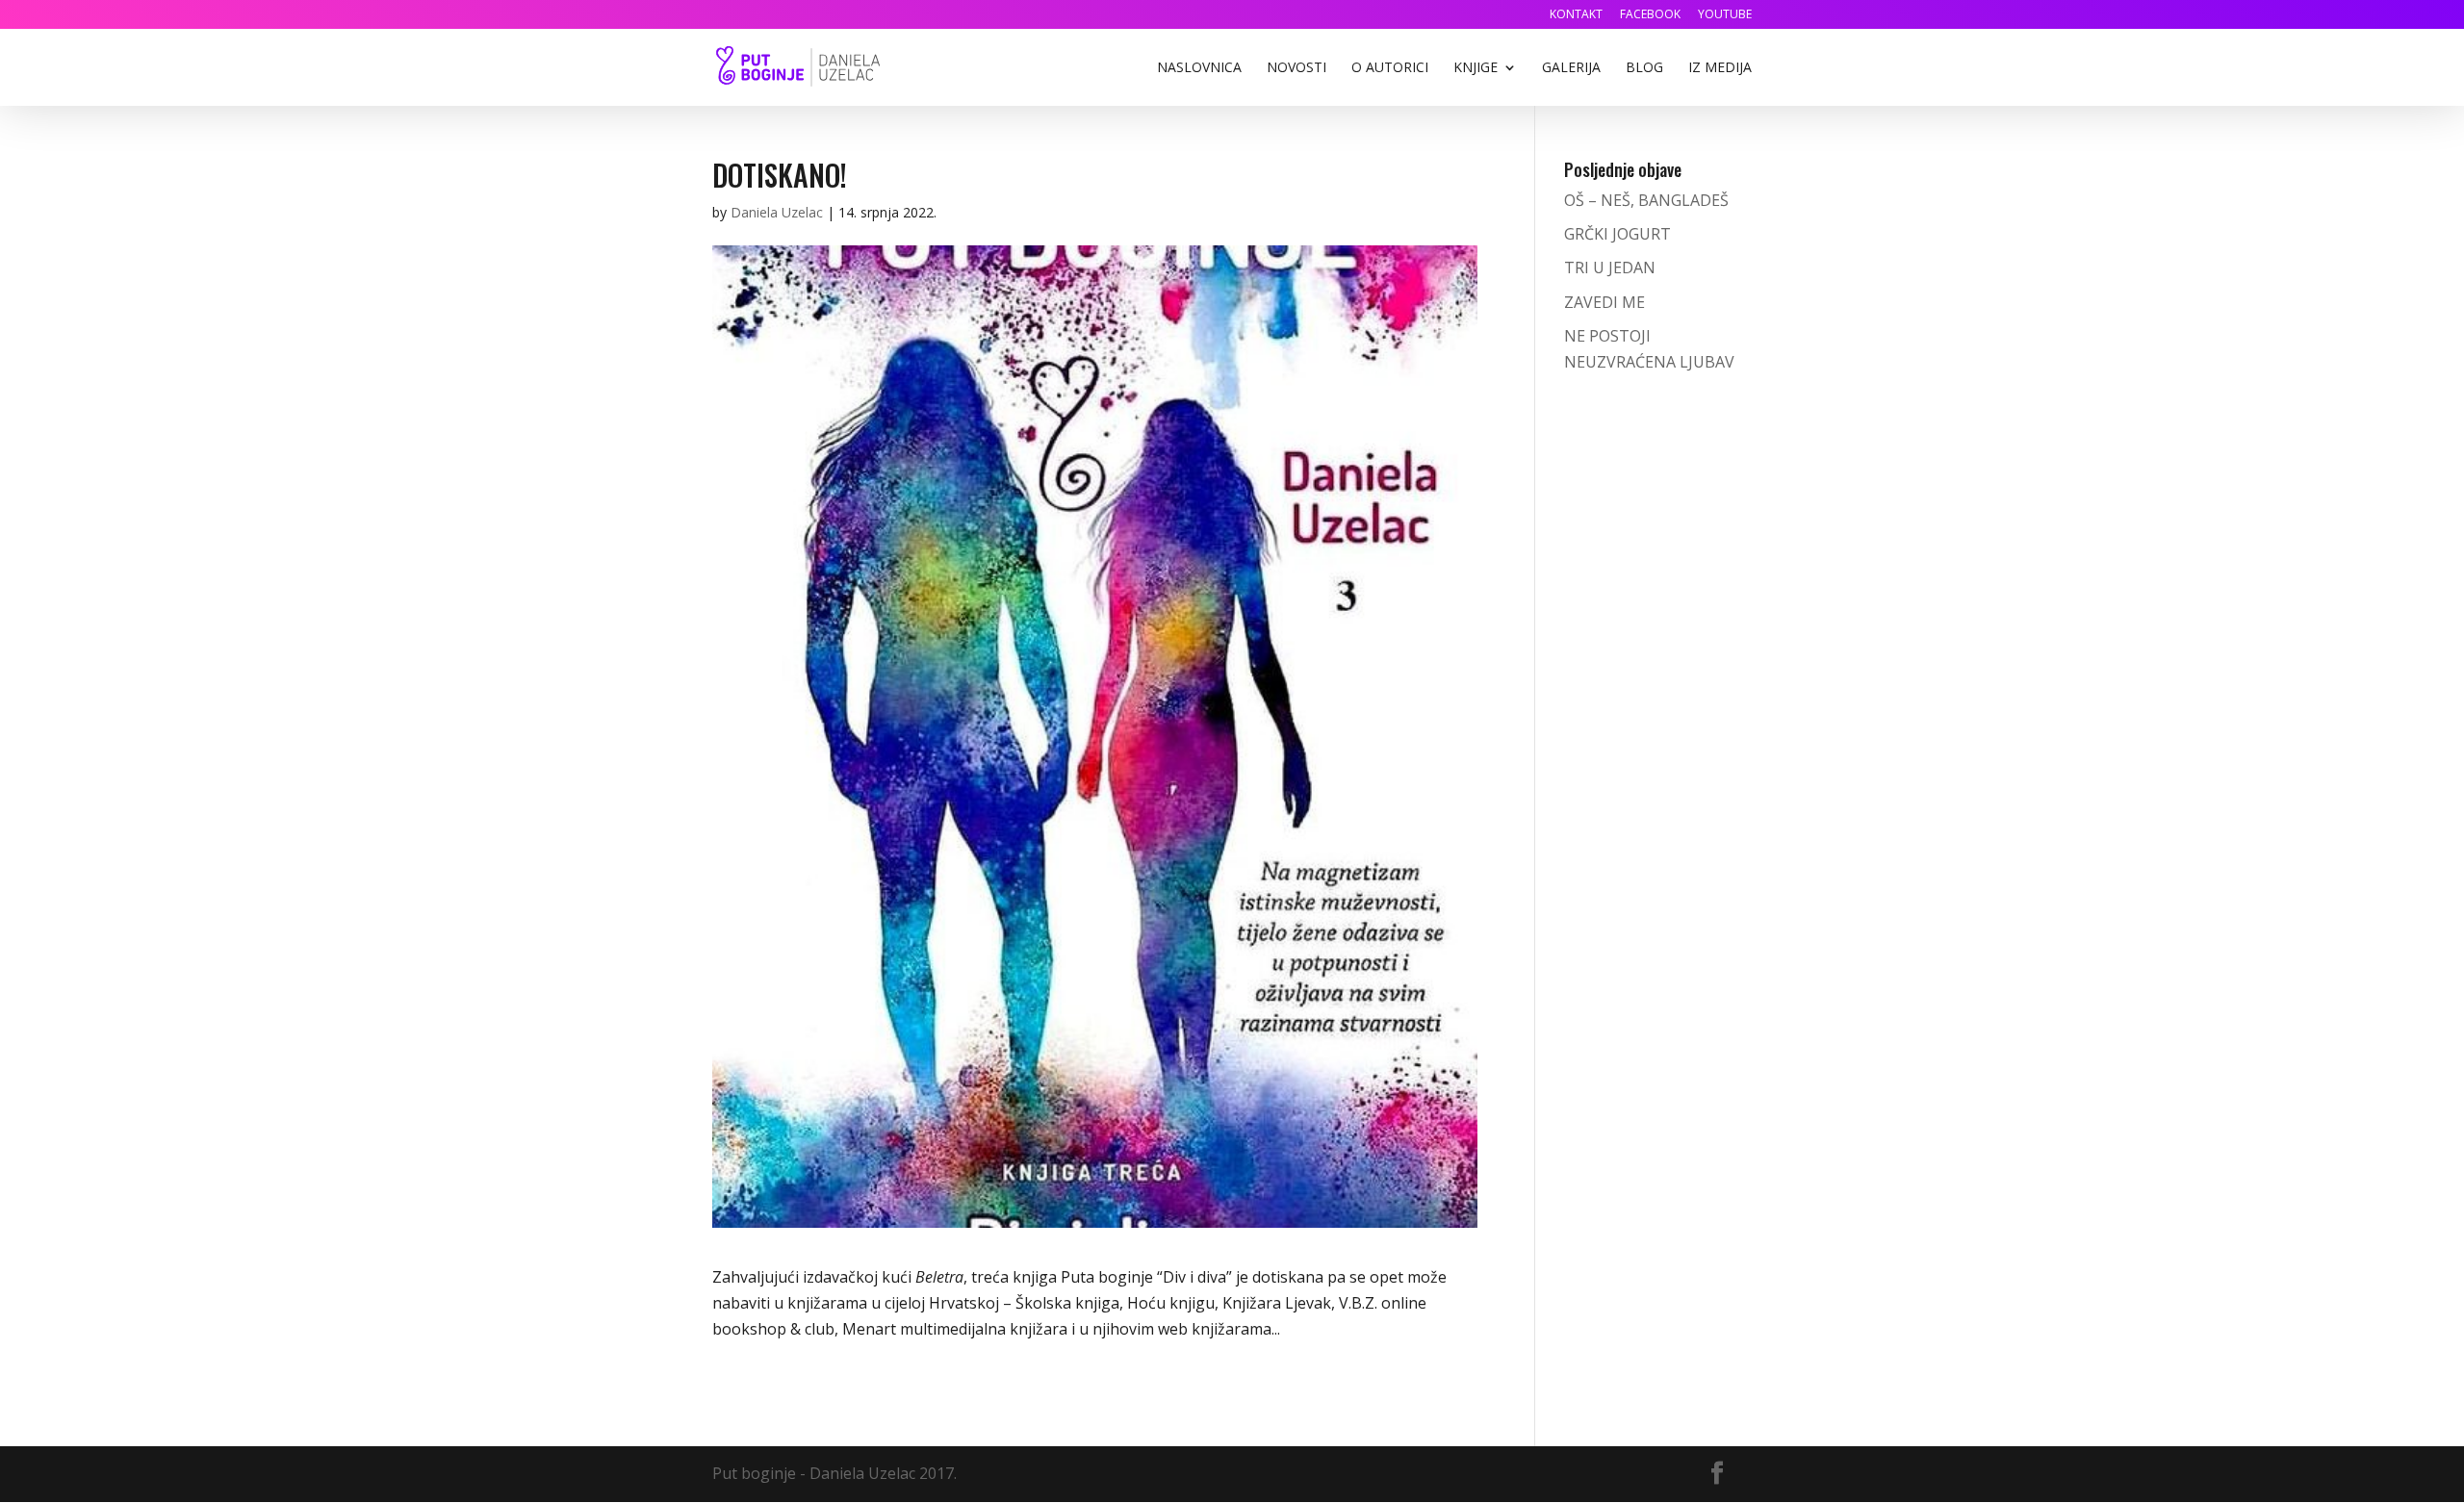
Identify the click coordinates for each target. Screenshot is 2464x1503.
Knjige (1476, 68)
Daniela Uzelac (777, 212)
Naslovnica (1199, 68)
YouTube (1725, 15)
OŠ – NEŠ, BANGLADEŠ (1646, 200)
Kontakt (1576, 15)
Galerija (1571, 68)
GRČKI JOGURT (1617, 234)
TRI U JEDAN (1610, 267)
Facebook (1650, 15)
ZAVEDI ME (1604, 302)
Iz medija (1720, 68)
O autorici (1390, 68)
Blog (1644, 68)
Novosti (1296, 68)
